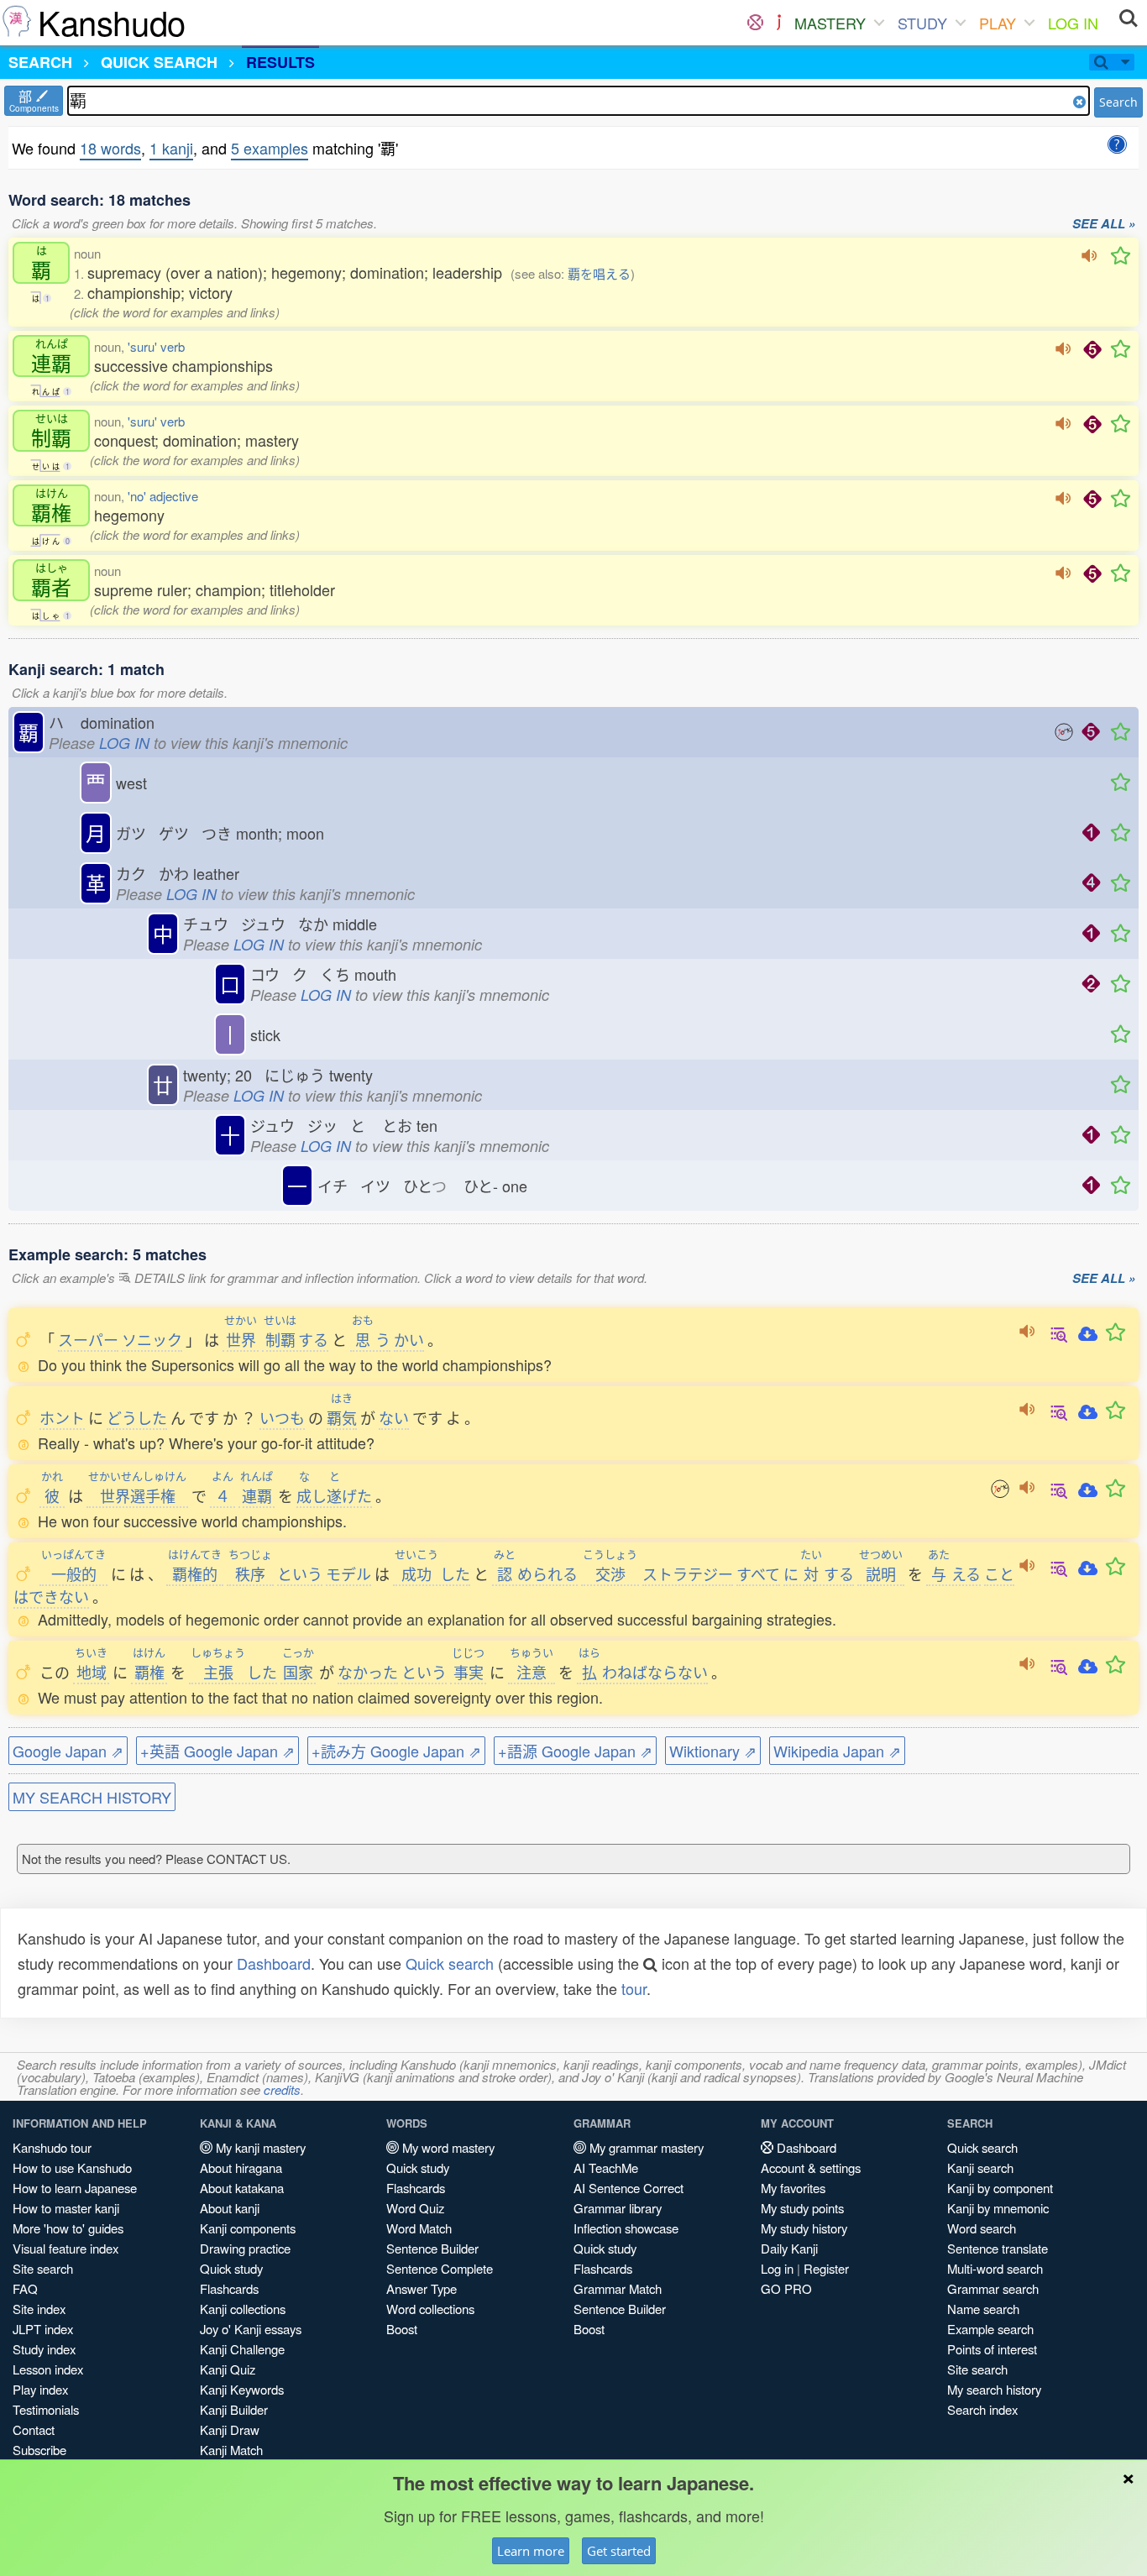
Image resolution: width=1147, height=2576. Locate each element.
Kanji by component (1000, 2188)
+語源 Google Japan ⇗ (575, 1751)
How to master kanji (66, 2208)
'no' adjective (163, 496)
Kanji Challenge (242, 2349)
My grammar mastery (645, 2147)
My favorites (793, 2188)
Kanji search (980, 2168)
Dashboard (274, 1963)
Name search (983, 2309)
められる (536, 1573)
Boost (402, 2329)
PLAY (998, 23)
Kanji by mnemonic (998, 2208)
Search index (982, 2409)
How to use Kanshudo (72, 2168)
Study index (44, 2349)
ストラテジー (688, 1573)
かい (409, 1339)
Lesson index (48, 2369)
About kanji (230, 2208)
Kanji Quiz (228, 2369)
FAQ (25, 2288)
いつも (282, 1417)
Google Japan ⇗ (68, 1751)
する (296, 1339)
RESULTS (280, 62)
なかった (368, 1672)
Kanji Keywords (242, 2389)
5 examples (270, 148)
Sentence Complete (440, 2268)
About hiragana (241, 2168)
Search (1118, 102)
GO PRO (786, 2288)
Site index (39, 2309)
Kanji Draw (230, 2429)
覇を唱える (599, 273)
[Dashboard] (755, 23)
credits (282, 2089)
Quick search (450, 1963)
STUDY (922, 23)
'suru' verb (156, 346)
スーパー (88, 1339)
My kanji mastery (259, 2147)
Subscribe (39, 2450)
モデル (348, 1573)
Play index (40, 2389)
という (300, 1573)
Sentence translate (998, 2248)
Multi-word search (995, 2268)
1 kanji (171, 148)
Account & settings (811, 2168)
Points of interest (992, 2349)
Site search (43, 2268)
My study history (804, 2228)
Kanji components (248, 2228)
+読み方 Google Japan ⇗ (396, 1751)
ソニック (152, 1339)
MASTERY (830, 23)
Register (826, 2268)
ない (394, 1417)
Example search (990, 2329)
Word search (982, 2228)
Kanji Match (231, 2450)
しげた (334, 1495)
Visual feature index (65, 2248)
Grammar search (993, 2288)
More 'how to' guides (68, 2228)
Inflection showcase (626, 2228)
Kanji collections (243, 2309)
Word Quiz (415, 2208)
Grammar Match (618, 2288)
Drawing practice (245, 2248)
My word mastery (447, 2147)
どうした (137, 1417)
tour (634, 1988)
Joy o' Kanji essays (251, 2329)
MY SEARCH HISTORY (92, 1797)
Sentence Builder (432, 2248)
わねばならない (643, 1672)
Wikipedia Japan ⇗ (837, 1751)
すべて (758, 1573)
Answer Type (422, 2288)
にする (819, 1573)
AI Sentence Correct (628, 2188)
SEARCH (40, 62)
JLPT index (43, 2329)
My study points (802, 2208)
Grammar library (618, 2208)
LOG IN (1073, 23)
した (432, 1573)
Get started (619, 2551)
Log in (777, 2268)
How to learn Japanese (75, 2188)
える (954, 1573)
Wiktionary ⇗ (713, 1751)
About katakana (242, 2188)
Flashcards (229, 2288)
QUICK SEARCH (159, 62)
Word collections (430, 2309)
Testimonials (46, 2409)
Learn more (531, 2551)
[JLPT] (779, 23)
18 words (110, 148)
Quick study (231, 2268)
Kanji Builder (234, 2409)
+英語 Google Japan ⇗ (217, 1751)
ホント (62, 1417)
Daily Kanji (789, 2248)
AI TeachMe (606, 2168)
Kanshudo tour (52, 2147)
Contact (34, 2429)
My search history (994, 2389)
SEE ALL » (1104, 224)
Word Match (419, 2228)
